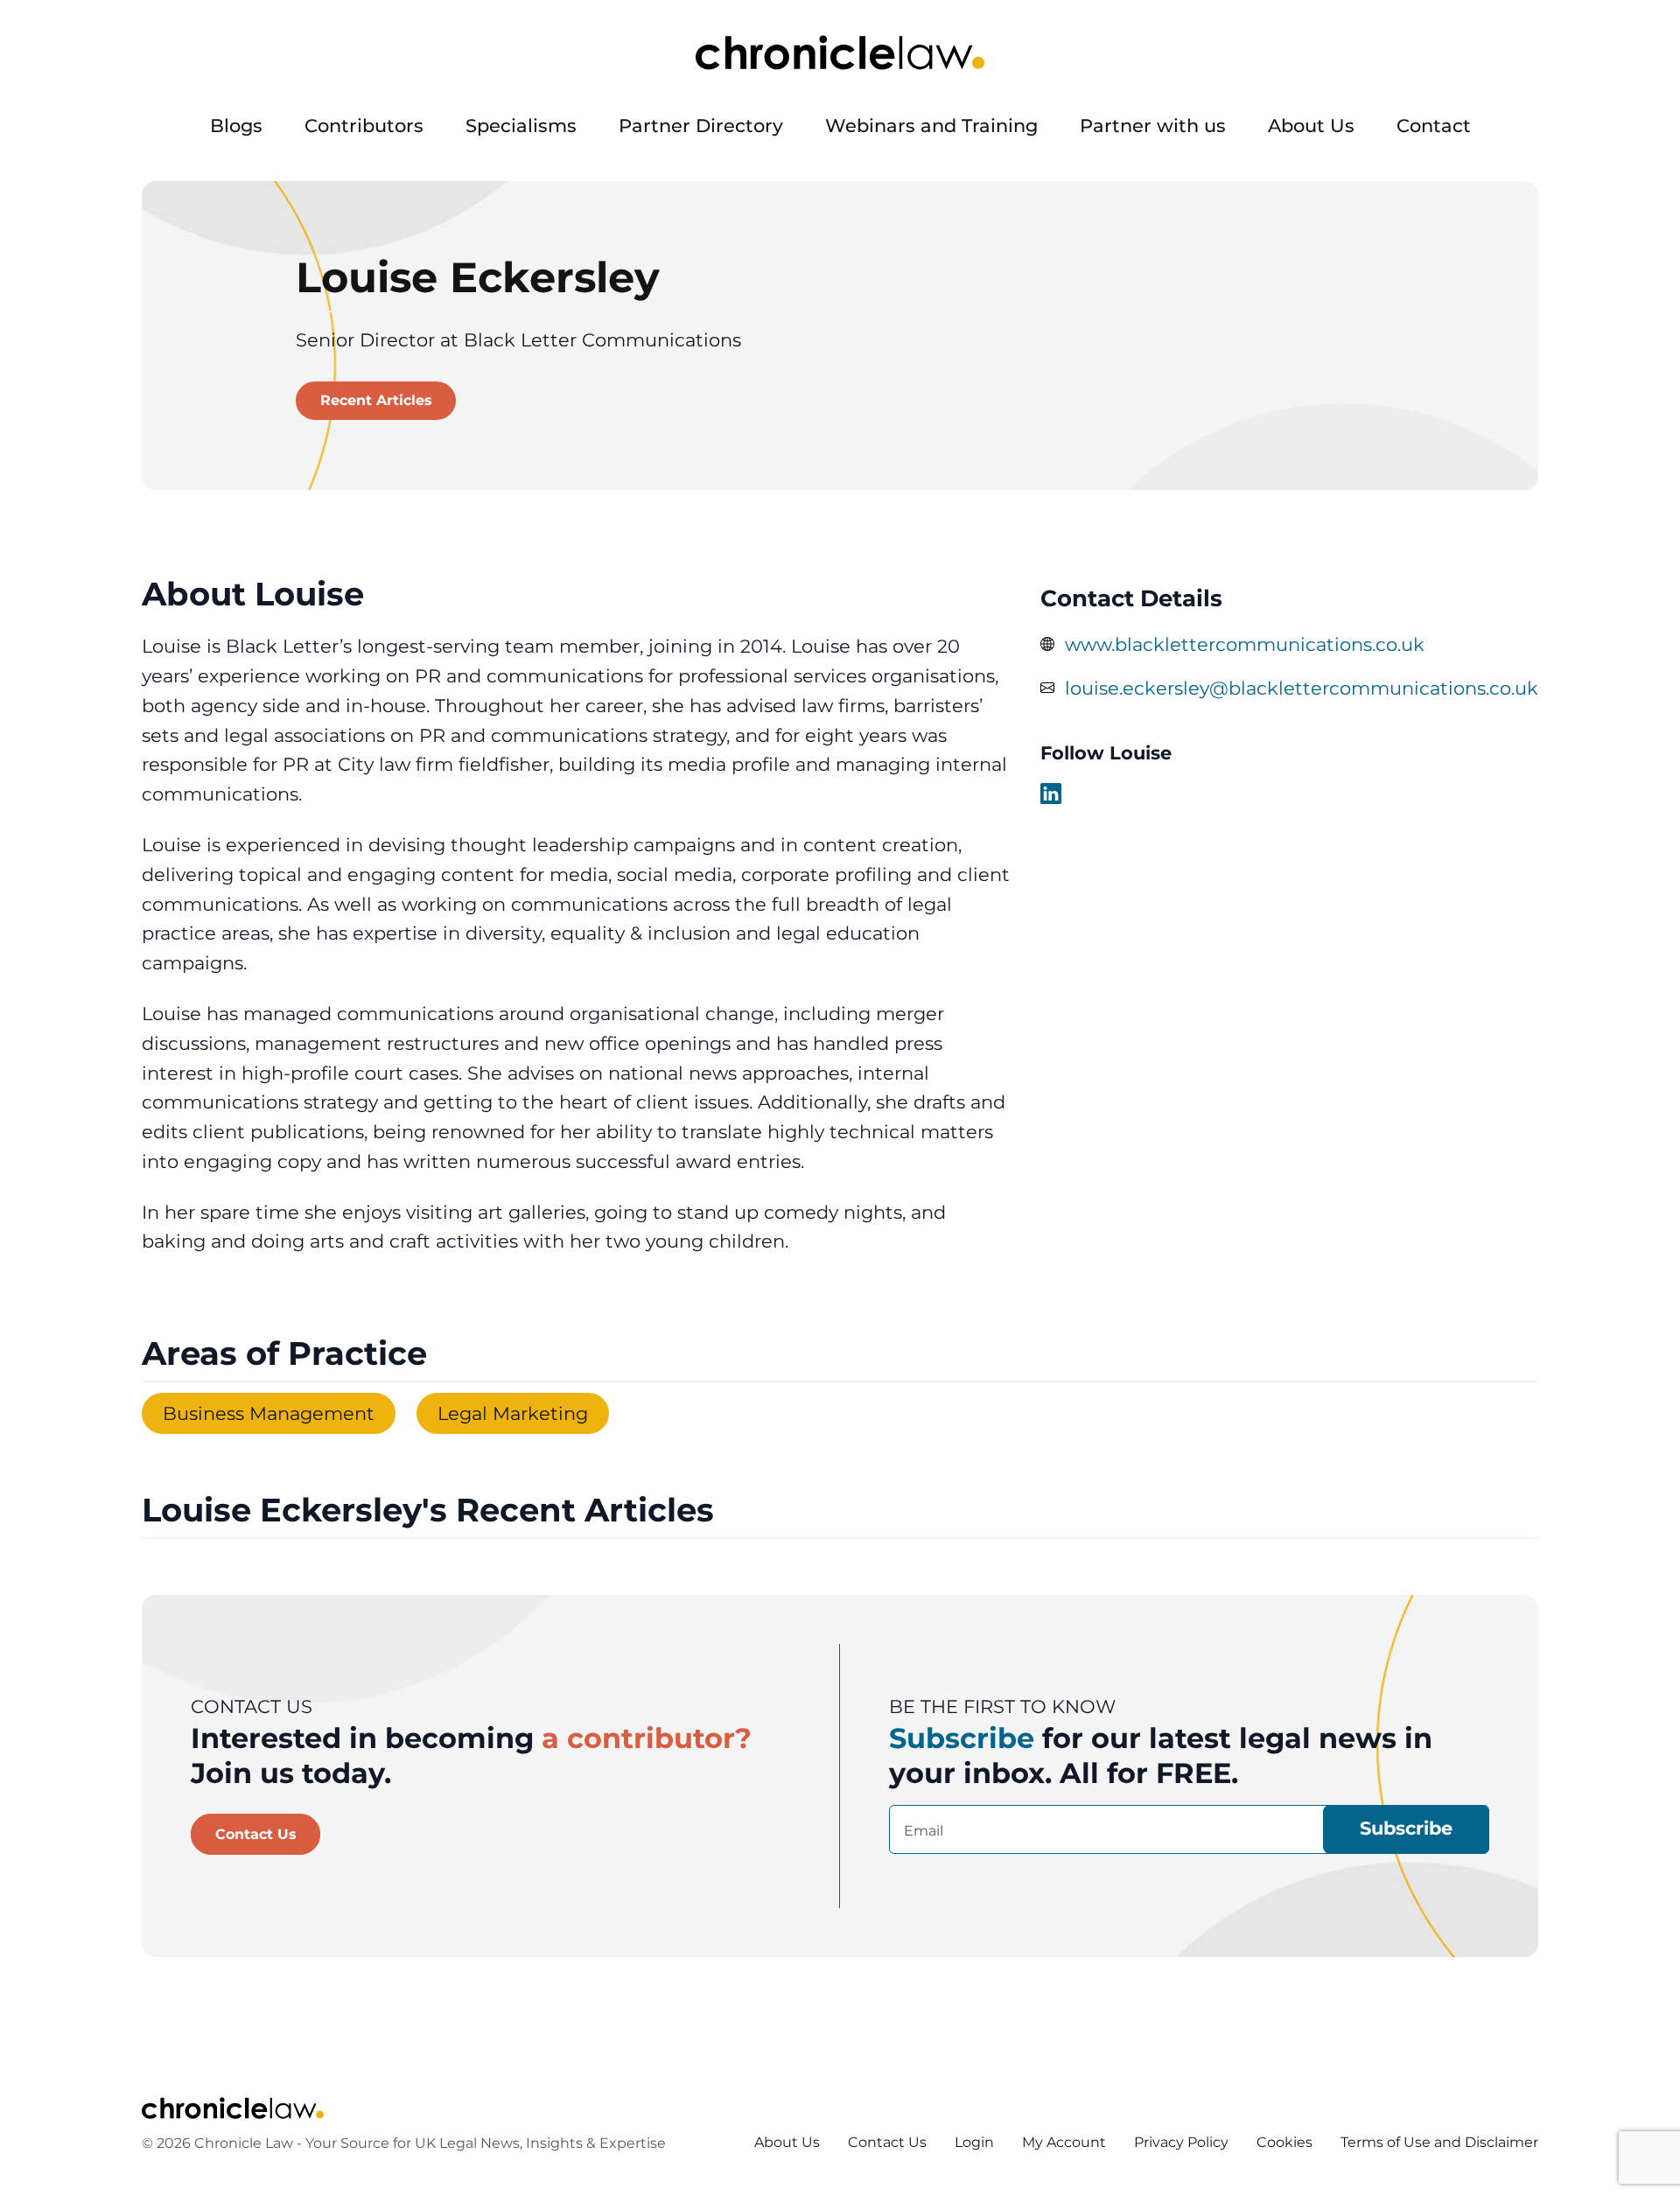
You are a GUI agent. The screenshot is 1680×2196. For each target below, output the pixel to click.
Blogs (236, 126)
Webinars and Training (931, 126)
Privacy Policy (1181, 2142)
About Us (1311, 126)
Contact (1434, 126)
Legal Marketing (513, 1413)
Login (974, 2142)
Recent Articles (376, 400)
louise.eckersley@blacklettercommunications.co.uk (1302, 688)
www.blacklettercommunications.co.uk (1245, 644)
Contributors (364, 126)
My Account (1064, 2142)
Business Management (269, 1413)
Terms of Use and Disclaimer (1439, 2142)
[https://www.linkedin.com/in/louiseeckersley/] (1051, 794)
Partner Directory (701, 126)
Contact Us (256, 1834)
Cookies (1284, 2142)
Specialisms (521, 126)
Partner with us (1153, 126)
